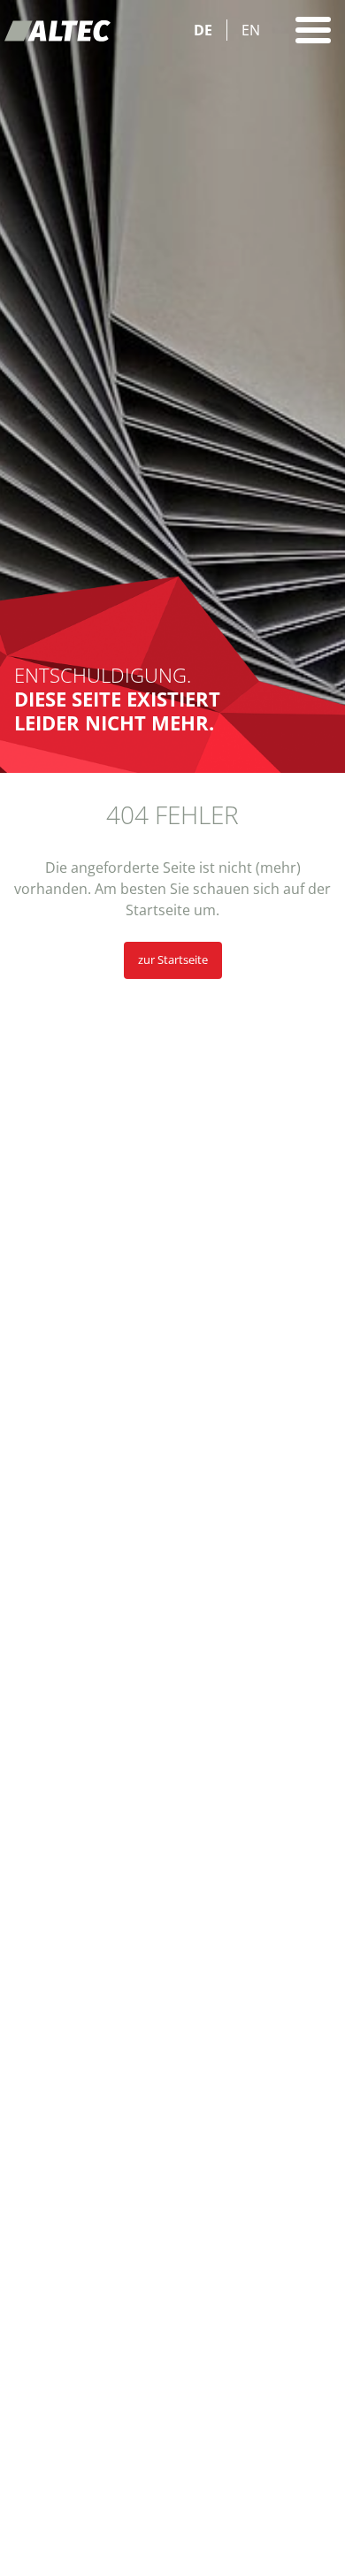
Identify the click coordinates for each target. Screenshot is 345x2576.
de (203, 30)
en (251, 30)
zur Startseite (173, 959)
